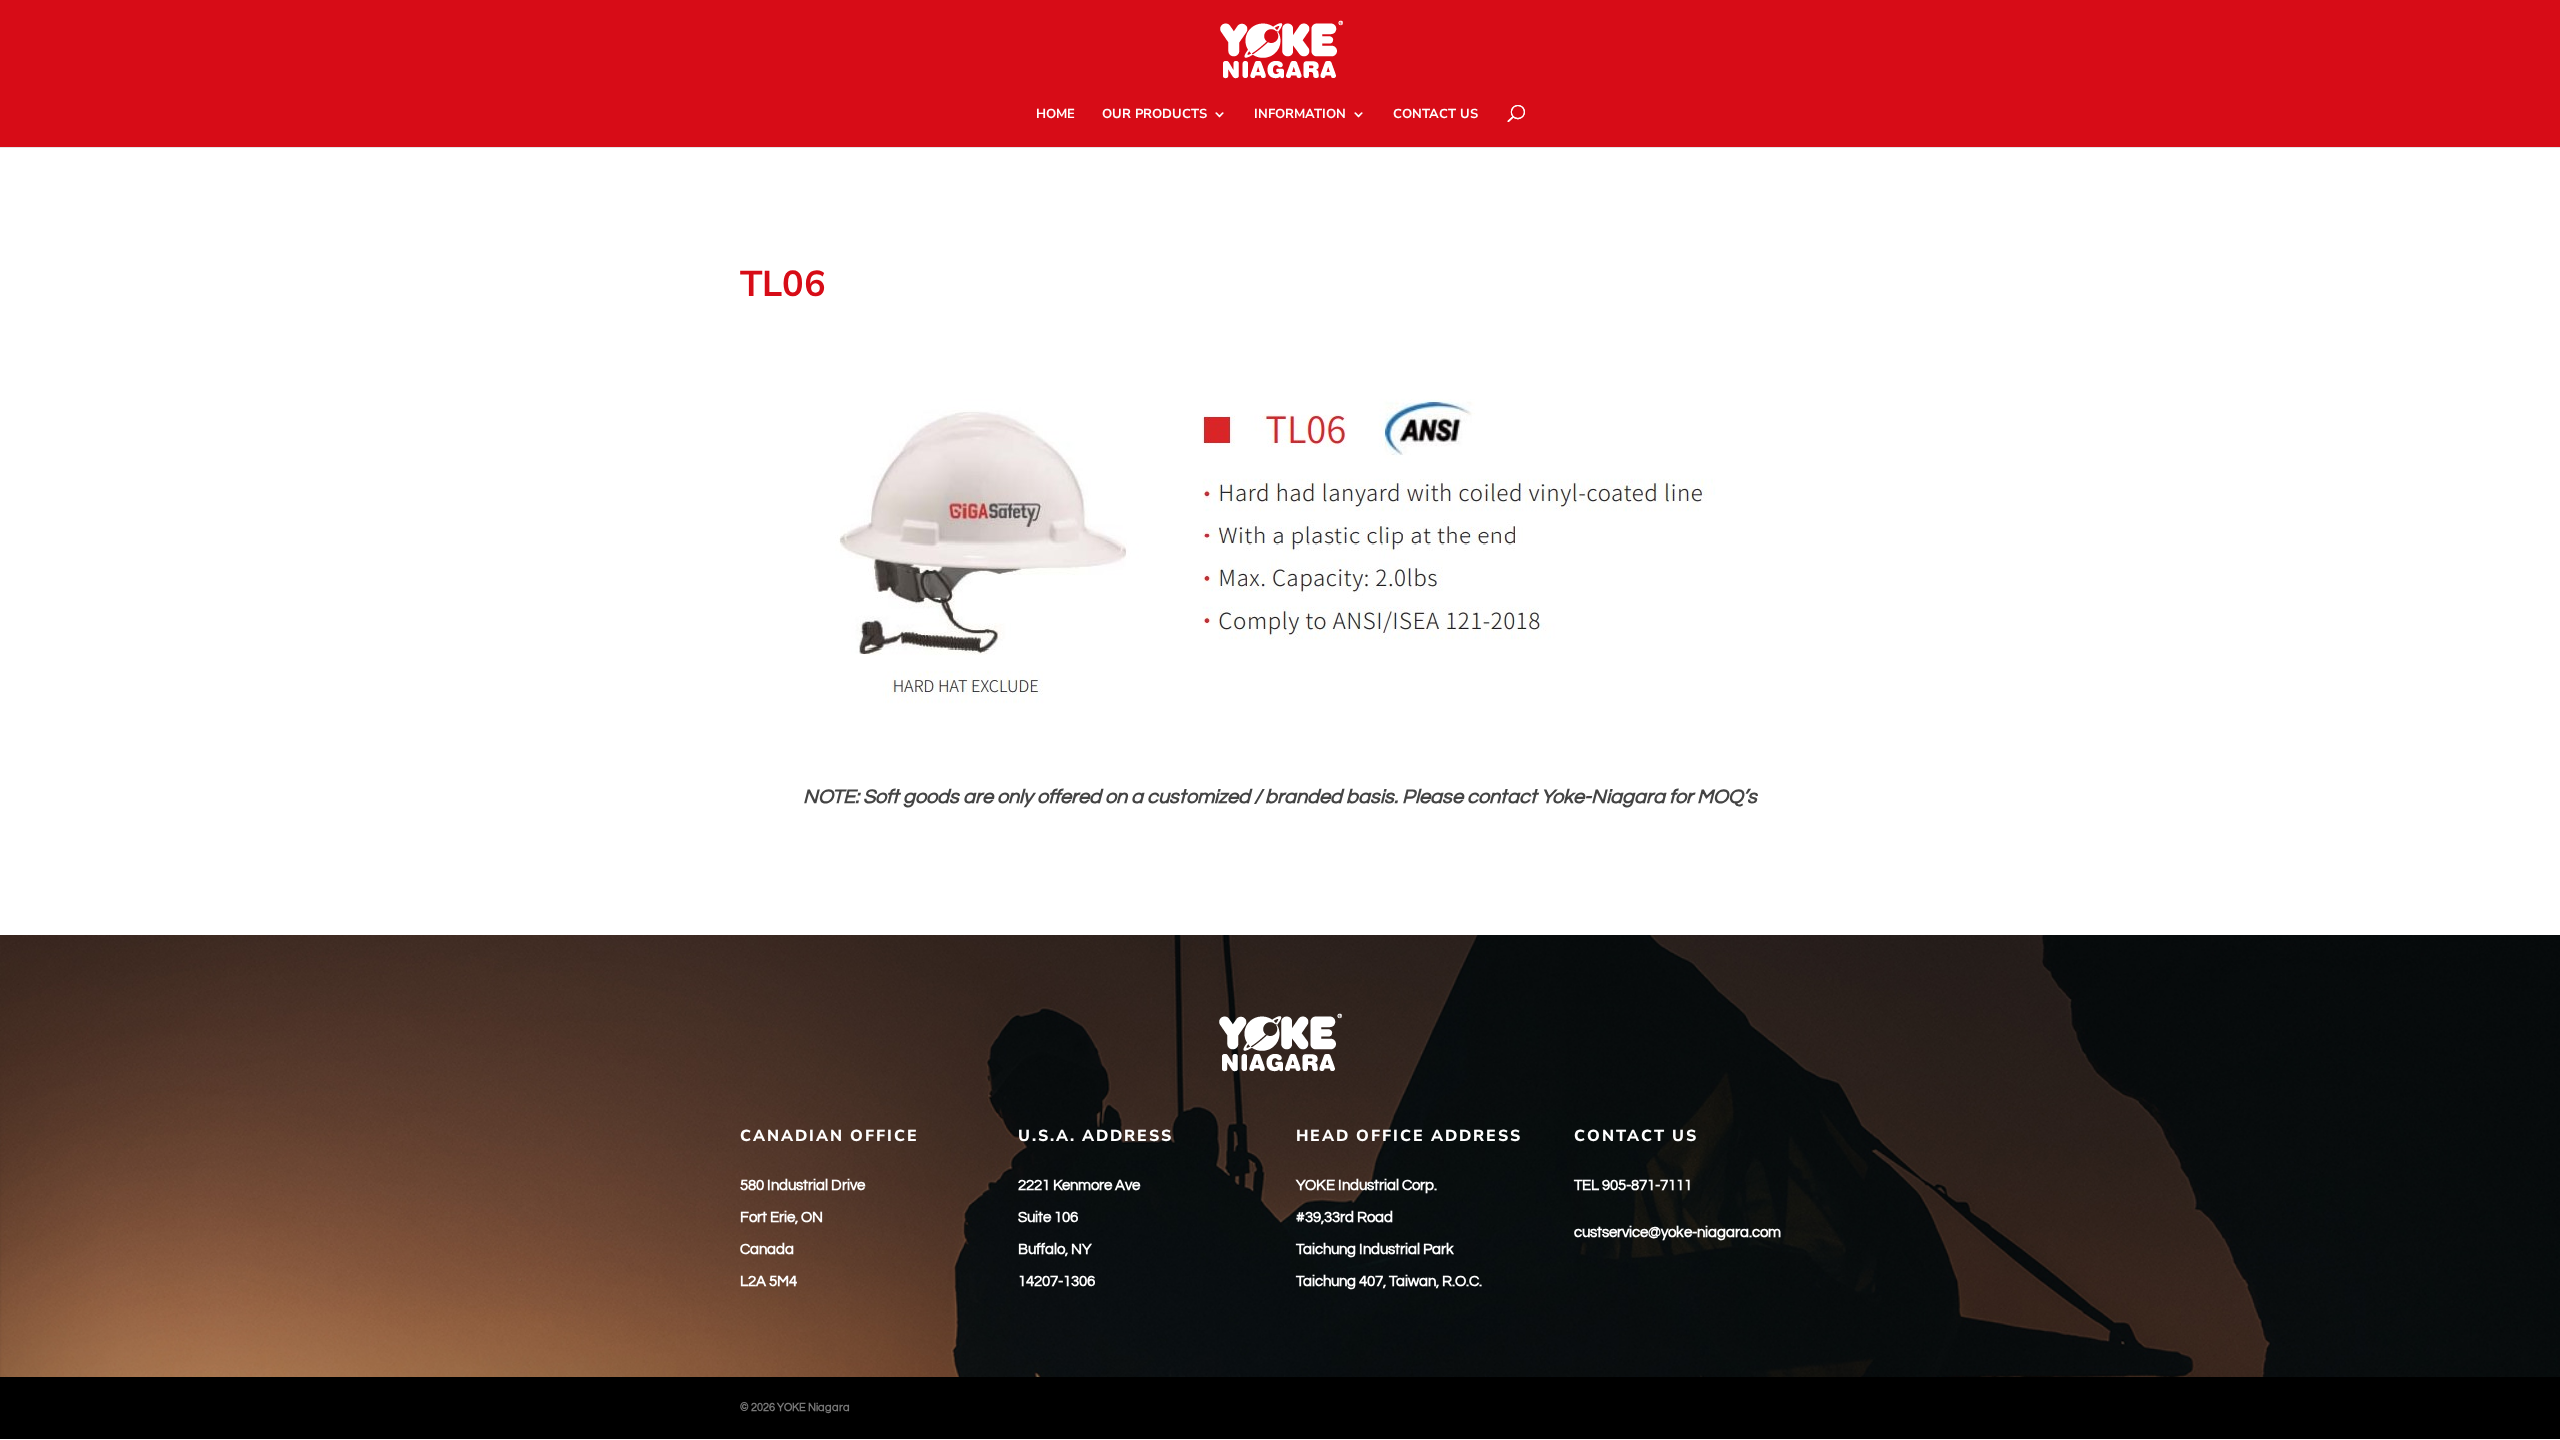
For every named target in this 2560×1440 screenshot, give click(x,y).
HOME (1055, 115)
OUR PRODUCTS (1154, 115)
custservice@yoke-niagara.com (1677, 1232)
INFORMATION (1300, 115)
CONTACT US (1435, 115)
